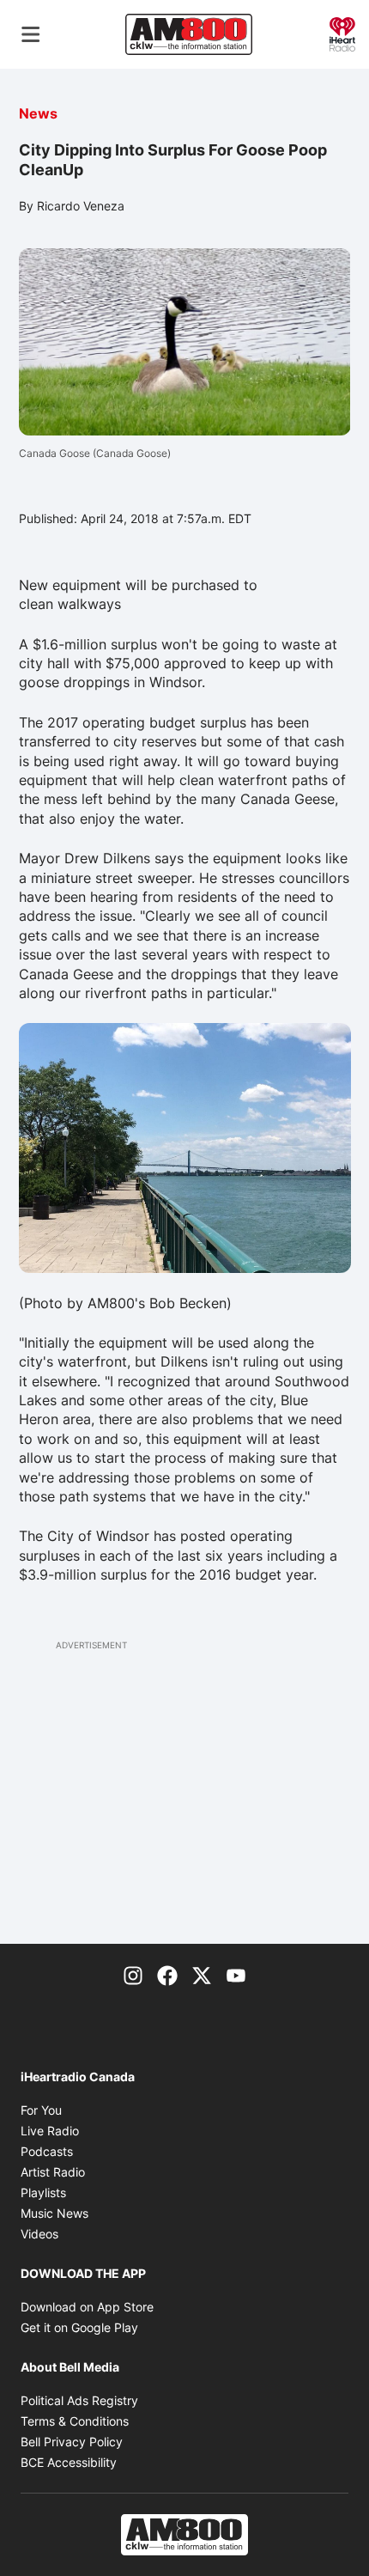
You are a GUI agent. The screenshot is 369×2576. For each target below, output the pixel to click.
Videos (39, 2234)
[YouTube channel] (236, 1975)
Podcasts (47, 2151)
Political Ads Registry (79, 2400)
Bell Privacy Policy (72, 2442)
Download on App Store (87, 2307)
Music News (54, 2213)
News (38, 113)
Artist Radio (53, 2172)
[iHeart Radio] (342, 33)
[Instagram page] (133, 1975)
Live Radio (50, 2131)
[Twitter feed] (202, 1975)
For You (41, 2110)
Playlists (43, 2192)
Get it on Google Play (79, 2327)
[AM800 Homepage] (189, 34)
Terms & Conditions (75, 2421)
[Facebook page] (167, 1975)
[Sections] (31, 34)
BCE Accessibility (69, 2462)
